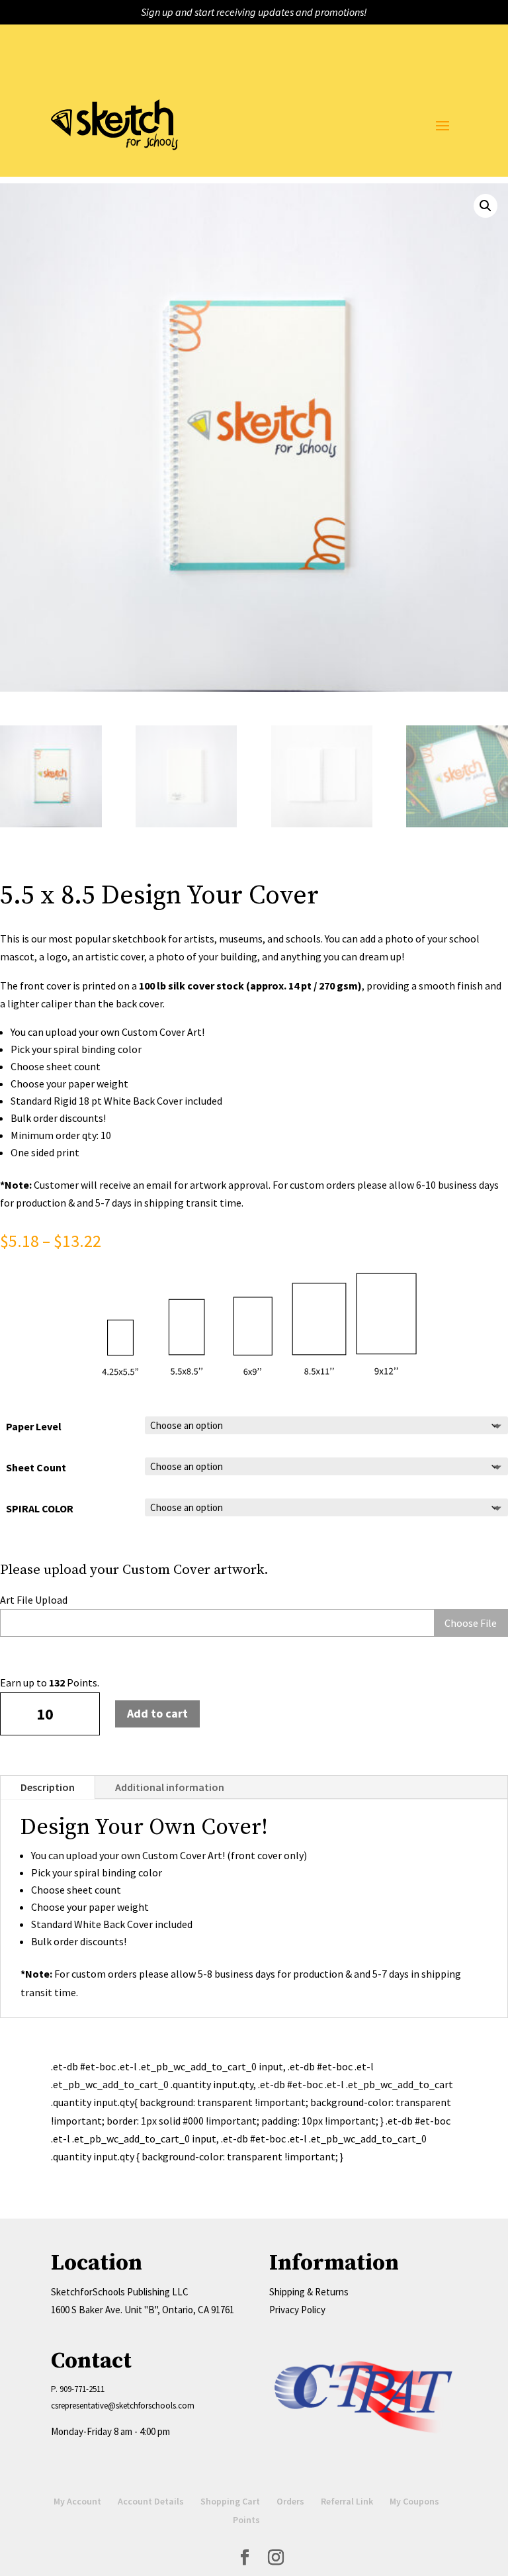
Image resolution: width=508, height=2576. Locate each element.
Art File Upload (34, 1600)
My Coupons (414, 2501)
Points (246, 2520)
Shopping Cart (230, 2501)
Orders (290, 2501)
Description (48, 1787)
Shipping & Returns (309, 2292)
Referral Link (347, 2501)
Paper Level (34, 1426)
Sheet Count (36, 1467)
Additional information (170, 1787)
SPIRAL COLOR (40, 1508)
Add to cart (157, 1713)
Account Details (151, 2501)
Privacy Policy (297, 2310)
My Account (77, 2501)
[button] (486, 206)
